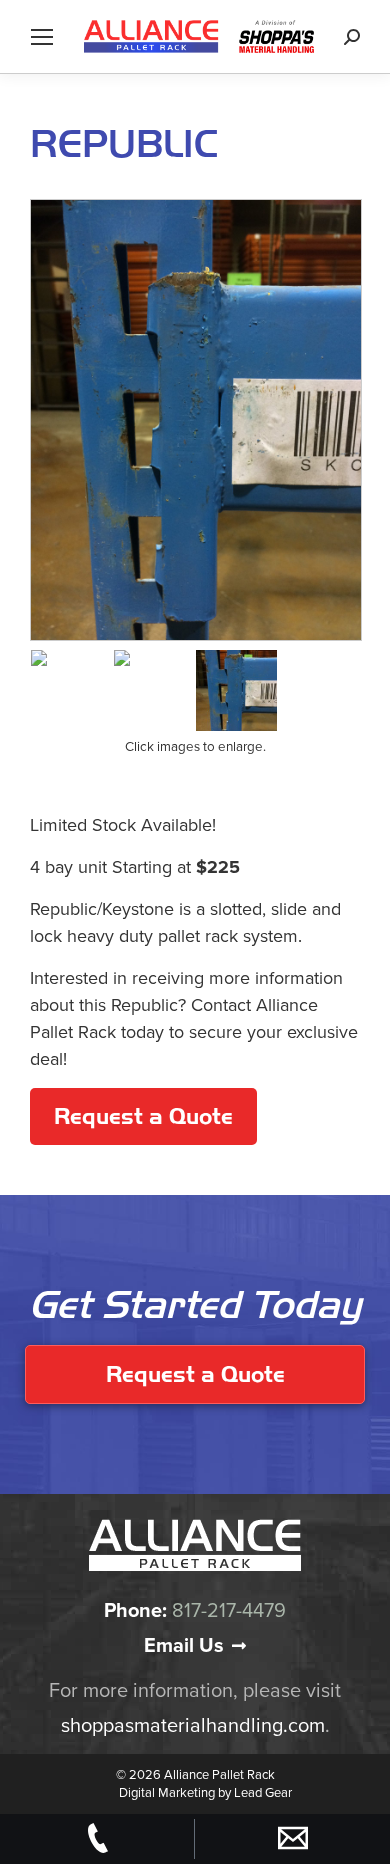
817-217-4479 (229, 1611)
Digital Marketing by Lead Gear (205, 1793)
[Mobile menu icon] (42, 37)
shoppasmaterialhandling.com (193, 1726)
